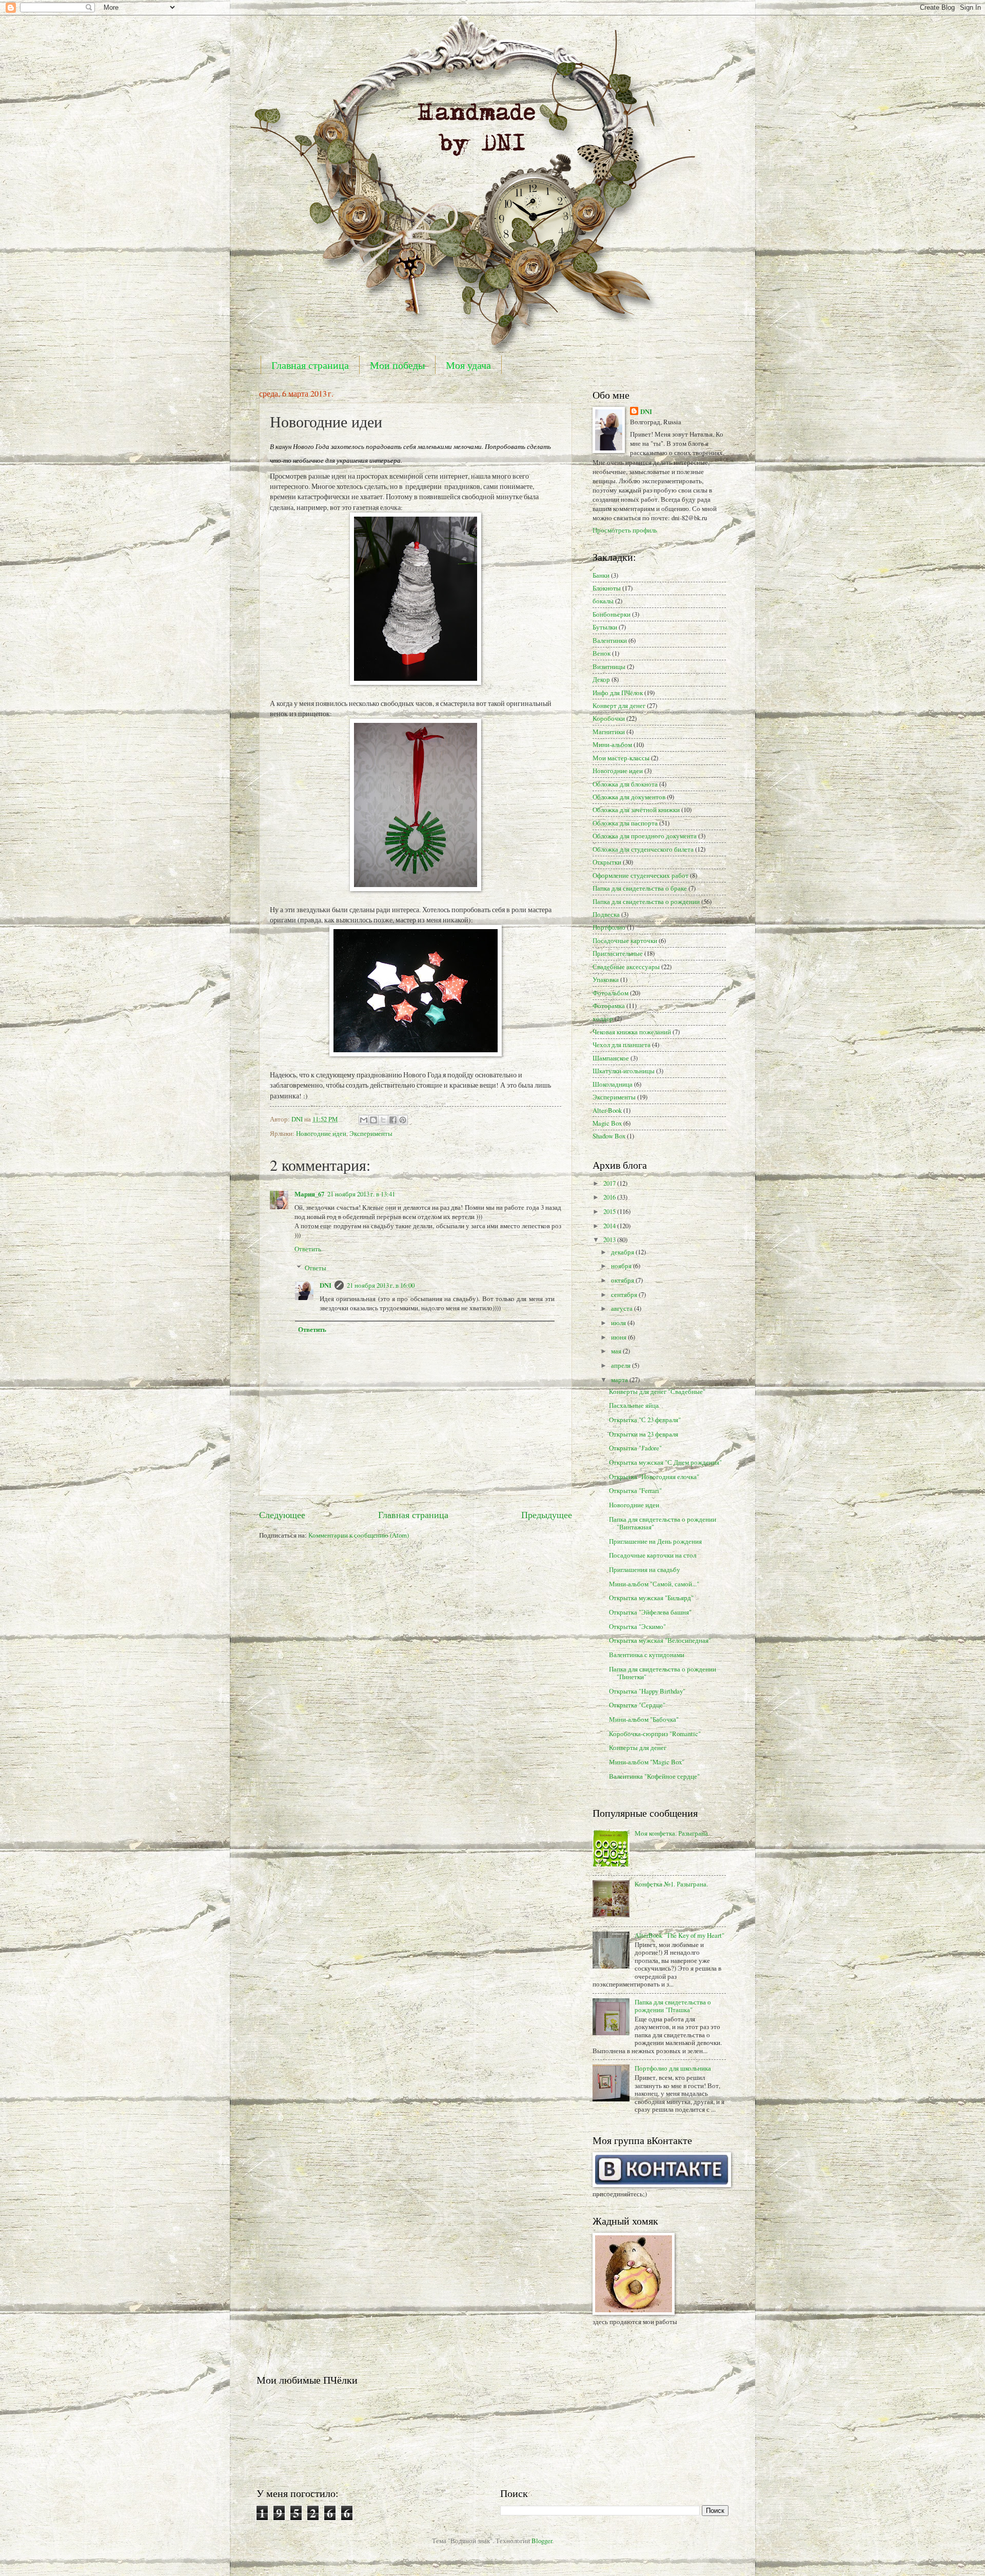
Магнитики (609, 732)
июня (619, 1337)
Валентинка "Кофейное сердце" (654, 1776)
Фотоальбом (610, 993)
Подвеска (606, 914)
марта (620, 1380)
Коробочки (609, 718)
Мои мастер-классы (621, 758)
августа (623, 1308)
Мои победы (397, 365)
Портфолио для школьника (673, 2068)
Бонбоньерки (612, 614)
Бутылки (605, 627)
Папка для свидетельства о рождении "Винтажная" (663, 1523)
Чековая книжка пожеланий (632, 1032)
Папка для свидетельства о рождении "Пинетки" (663, 1673)
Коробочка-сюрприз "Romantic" (655, 1734)
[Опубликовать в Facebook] (393, 1120)
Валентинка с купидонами (647, 1655)
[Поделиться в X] (383, 1120)
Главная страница (310, 365)
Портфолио (609, 927)
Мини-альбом (612, 744)
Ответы (316, 1268)
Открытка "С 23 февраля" (645, 1420)
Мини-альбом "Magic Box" (647, 1762)
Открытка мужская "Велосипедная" (660, 1640)
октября (623, 1280)
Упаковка (606, 979)
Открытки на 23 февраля (644, 1434)
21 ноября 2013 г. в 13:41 (361, 1194)
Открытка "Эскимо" (637, 1626)
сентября (625, 1294)
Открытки (607, 862)
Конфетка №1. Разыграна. (671, 1884)
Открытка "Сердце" (637, 1705)
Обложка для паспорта (625, 823)
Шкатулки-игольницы (624, 1071)
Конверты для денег (638, 1747)
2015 (610, 1211)
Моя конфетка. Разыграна (671, 1833)
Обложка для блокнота (625, 784)
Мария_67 (309, 1194)
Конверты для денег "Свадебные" (657, 1391)
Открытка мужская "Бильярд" (651, 1598)
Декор (601, 679)
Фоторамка (609, 1006)
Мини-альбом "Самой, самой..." (654, 1584)
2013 (610, 1240)
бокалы (603, 601)
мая (617, 1351)
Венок (602, 653)
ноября (622, 1266)
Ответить (308, 1249)
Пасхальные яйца (634, 1405)
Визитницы (609, 666)
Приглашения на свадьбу (645, 1569)
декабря (623, 1252)
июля (619, 1323)
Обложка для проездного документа (645, 836)
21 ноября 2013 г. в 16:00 (381, 1285)
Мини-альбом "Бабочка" (644, 1719)
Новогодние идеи (321, 1133)
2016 (610, 1197)
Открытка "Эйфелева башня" (650, 1612)
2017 (610, 1183)
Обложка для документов (629, 797)
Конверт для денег (619, 705)
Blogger (542, 2541)
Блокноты (607, 588)
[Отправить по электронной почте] (364, 1120)
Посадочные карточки (625, 940)
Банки (601, 575)
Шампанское (611, 1058)
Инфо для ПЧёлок (618, 693)
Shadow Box (609, 1136)
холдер (603, 1018)
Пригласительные (618, 953)
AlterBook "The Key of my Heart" (679, 1935)
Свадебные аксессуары (626, 967)
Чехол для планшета (622, 1045)
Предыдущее (547, 1515)
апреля (622, 1365)
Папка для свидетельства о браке (640, 888)
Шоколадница (613, 1084)
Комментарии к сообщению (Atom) (359, 1535)
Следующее (282, 1515)
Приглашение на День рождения (655, 1541)
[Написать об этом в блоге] (373, 1120)
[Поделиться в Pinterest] (403, 1120)
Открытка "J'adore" (635, 1448)
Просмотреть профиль (625, 530)
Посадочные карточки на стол (653, 1555)
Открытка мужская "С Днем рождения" (665, 1462)
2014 (610, 1226)
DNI (326, 1285)
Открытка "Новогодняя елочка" (654, 1477)
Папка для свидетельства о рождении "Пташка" (673, 2006)
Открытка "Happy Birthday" (647, 1691)
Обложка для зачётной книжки (636, 810)
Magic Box (607, 1123)
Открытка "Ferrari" (635, 1490)
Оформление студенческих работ (641, 875)
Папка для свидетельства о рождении (646, 901)
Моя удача (468, 365)
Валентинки (610, 640)
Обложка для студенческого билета (643, 849)
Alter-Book (607, 1110)
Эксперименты (371, 1133)
